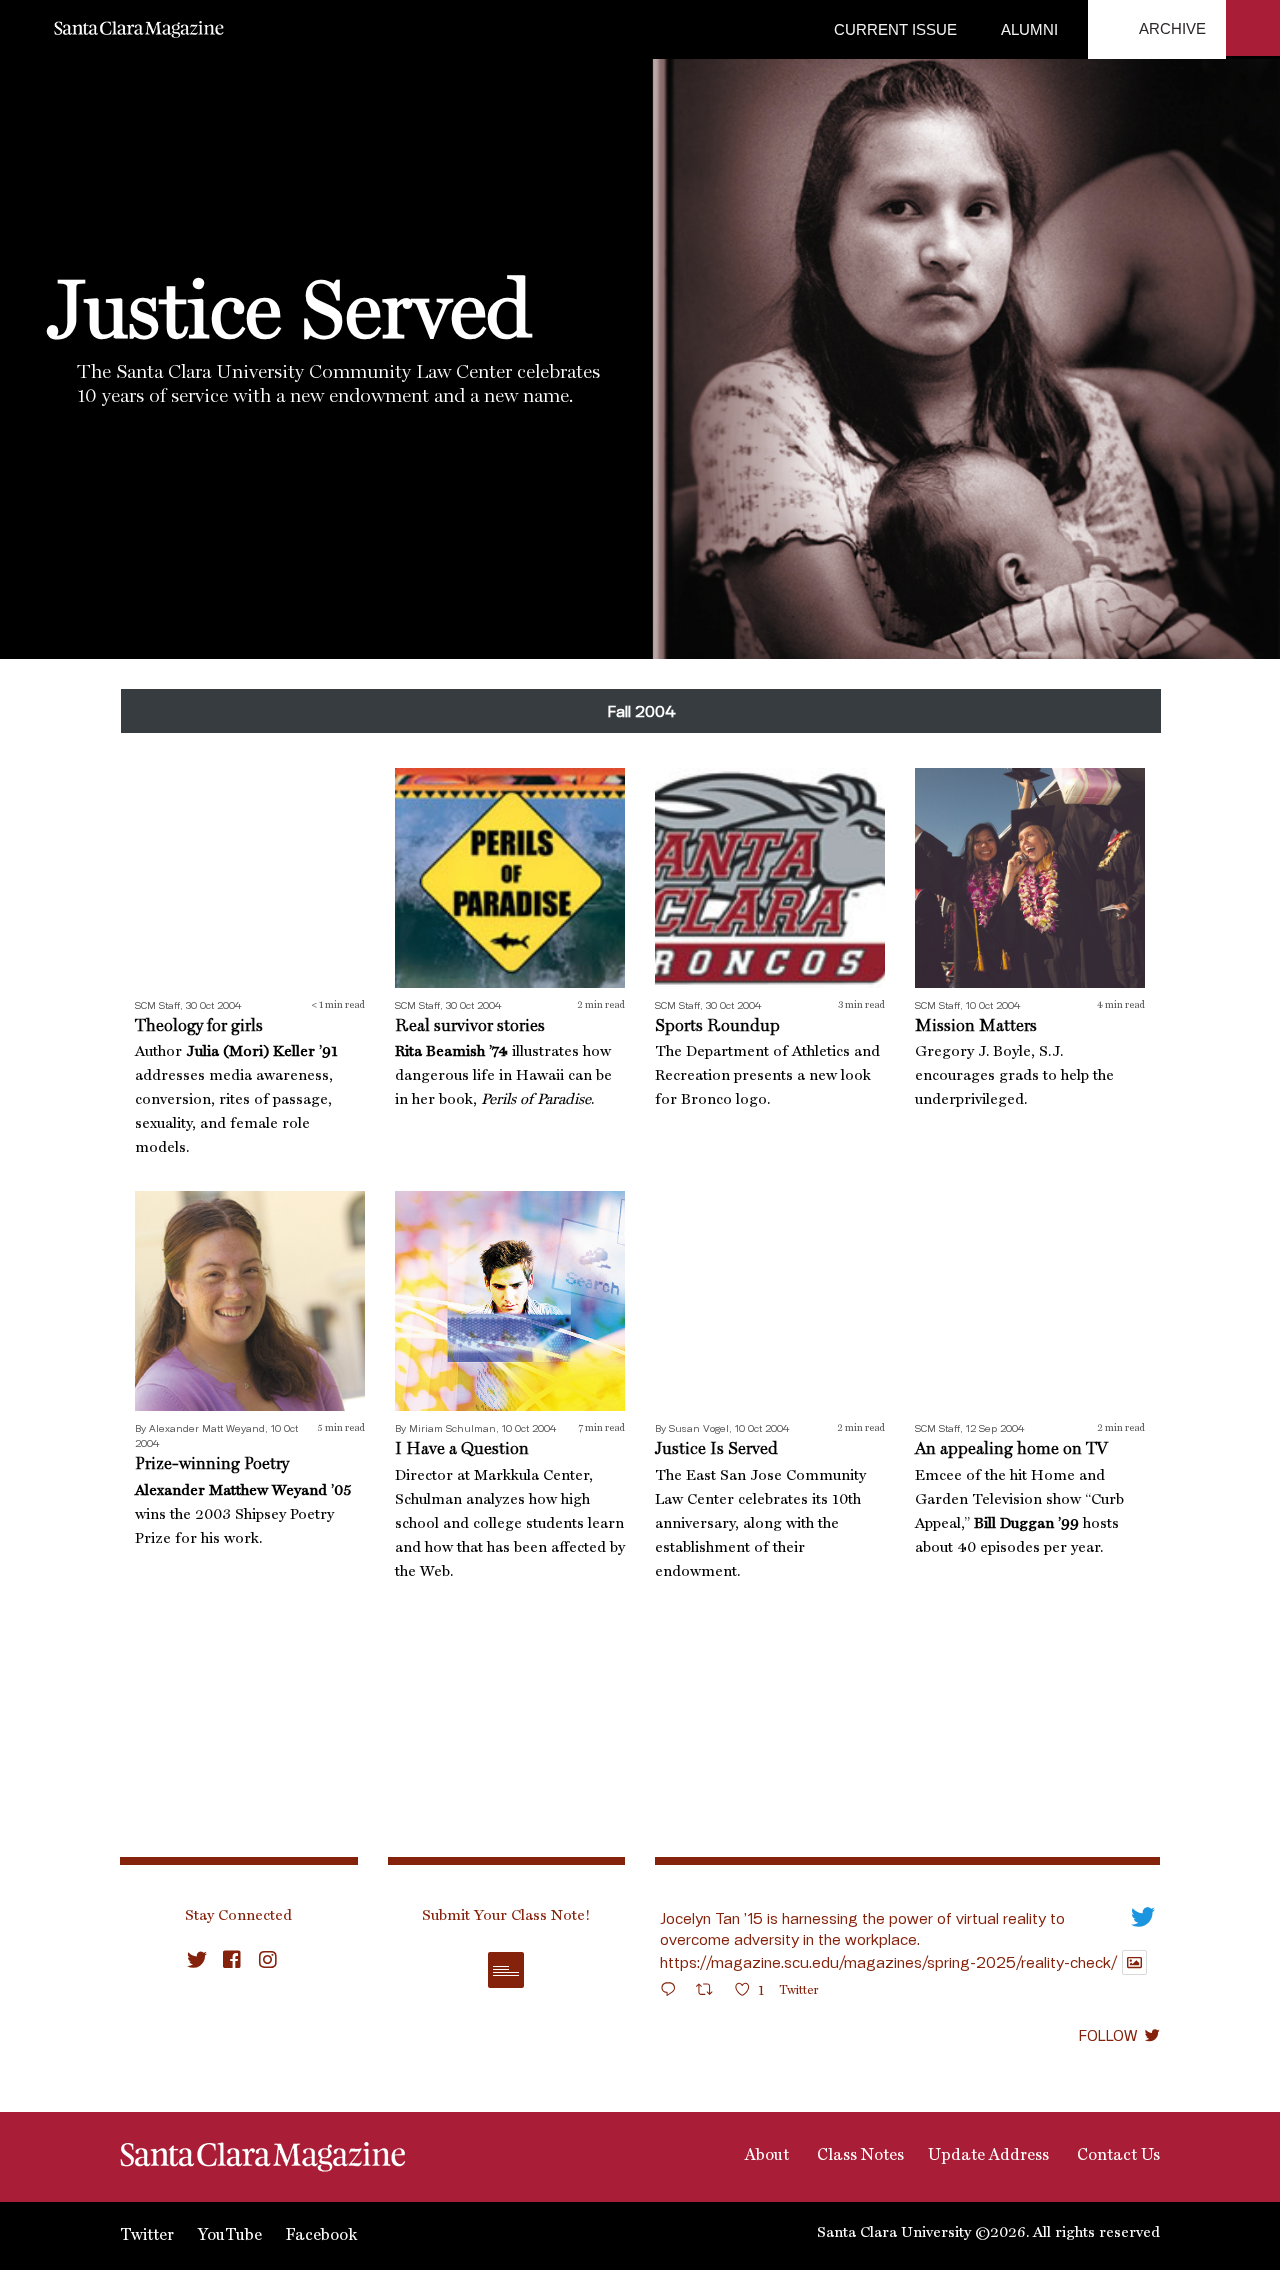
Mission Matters (976, 1026)
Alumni (1027, 29)
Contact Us (1116, 2156)
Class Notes (858, 2156)
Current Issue (895, 29)
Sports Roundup (717, 1026)
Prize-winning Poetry (212, 1464)
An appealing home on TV (1011, 1449)
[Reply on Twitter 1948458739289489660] (673, 1992)
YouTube (230, 2236)
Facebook (321, 2236)
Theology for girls (199, 1026)
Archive (1171, 28)
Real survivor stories (470, 1026)
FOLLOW (1108, 2035)
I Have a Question (462, 1449)
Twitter (147, 2236)
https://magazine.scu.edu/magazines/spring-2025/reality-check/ (888, 1962)
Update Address (988, 2156)
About (765, 2156)
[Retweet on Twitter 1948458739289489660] (710, 1992)
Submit (506, 1970)
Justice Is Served (716, 1449)
